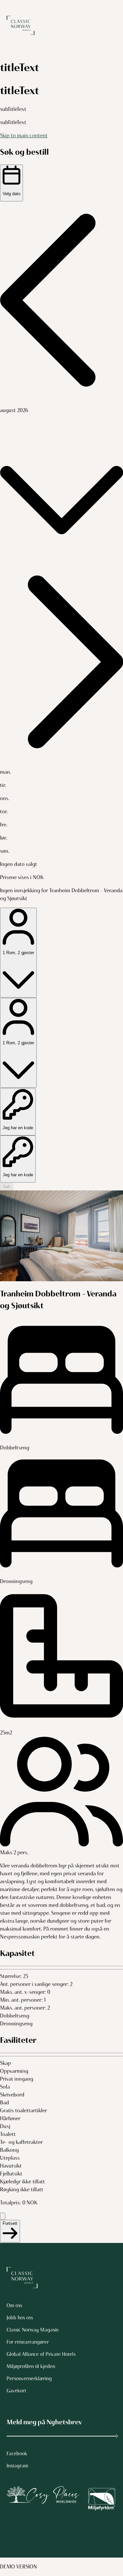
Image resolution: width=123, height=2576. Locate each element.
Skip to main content (24, 135)
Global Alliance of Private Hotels (41, 2354)
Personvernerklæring (29, 2379)
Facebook (17, 2454)
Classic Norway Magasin (32, 2330)
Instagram (17, 2466)
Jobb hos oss (20, 2318)
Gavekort (16, 2391)
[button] (61, 301)
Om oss (14, 2305)
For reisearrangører (28, 2342)
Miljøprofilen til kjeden (31, 2366)
